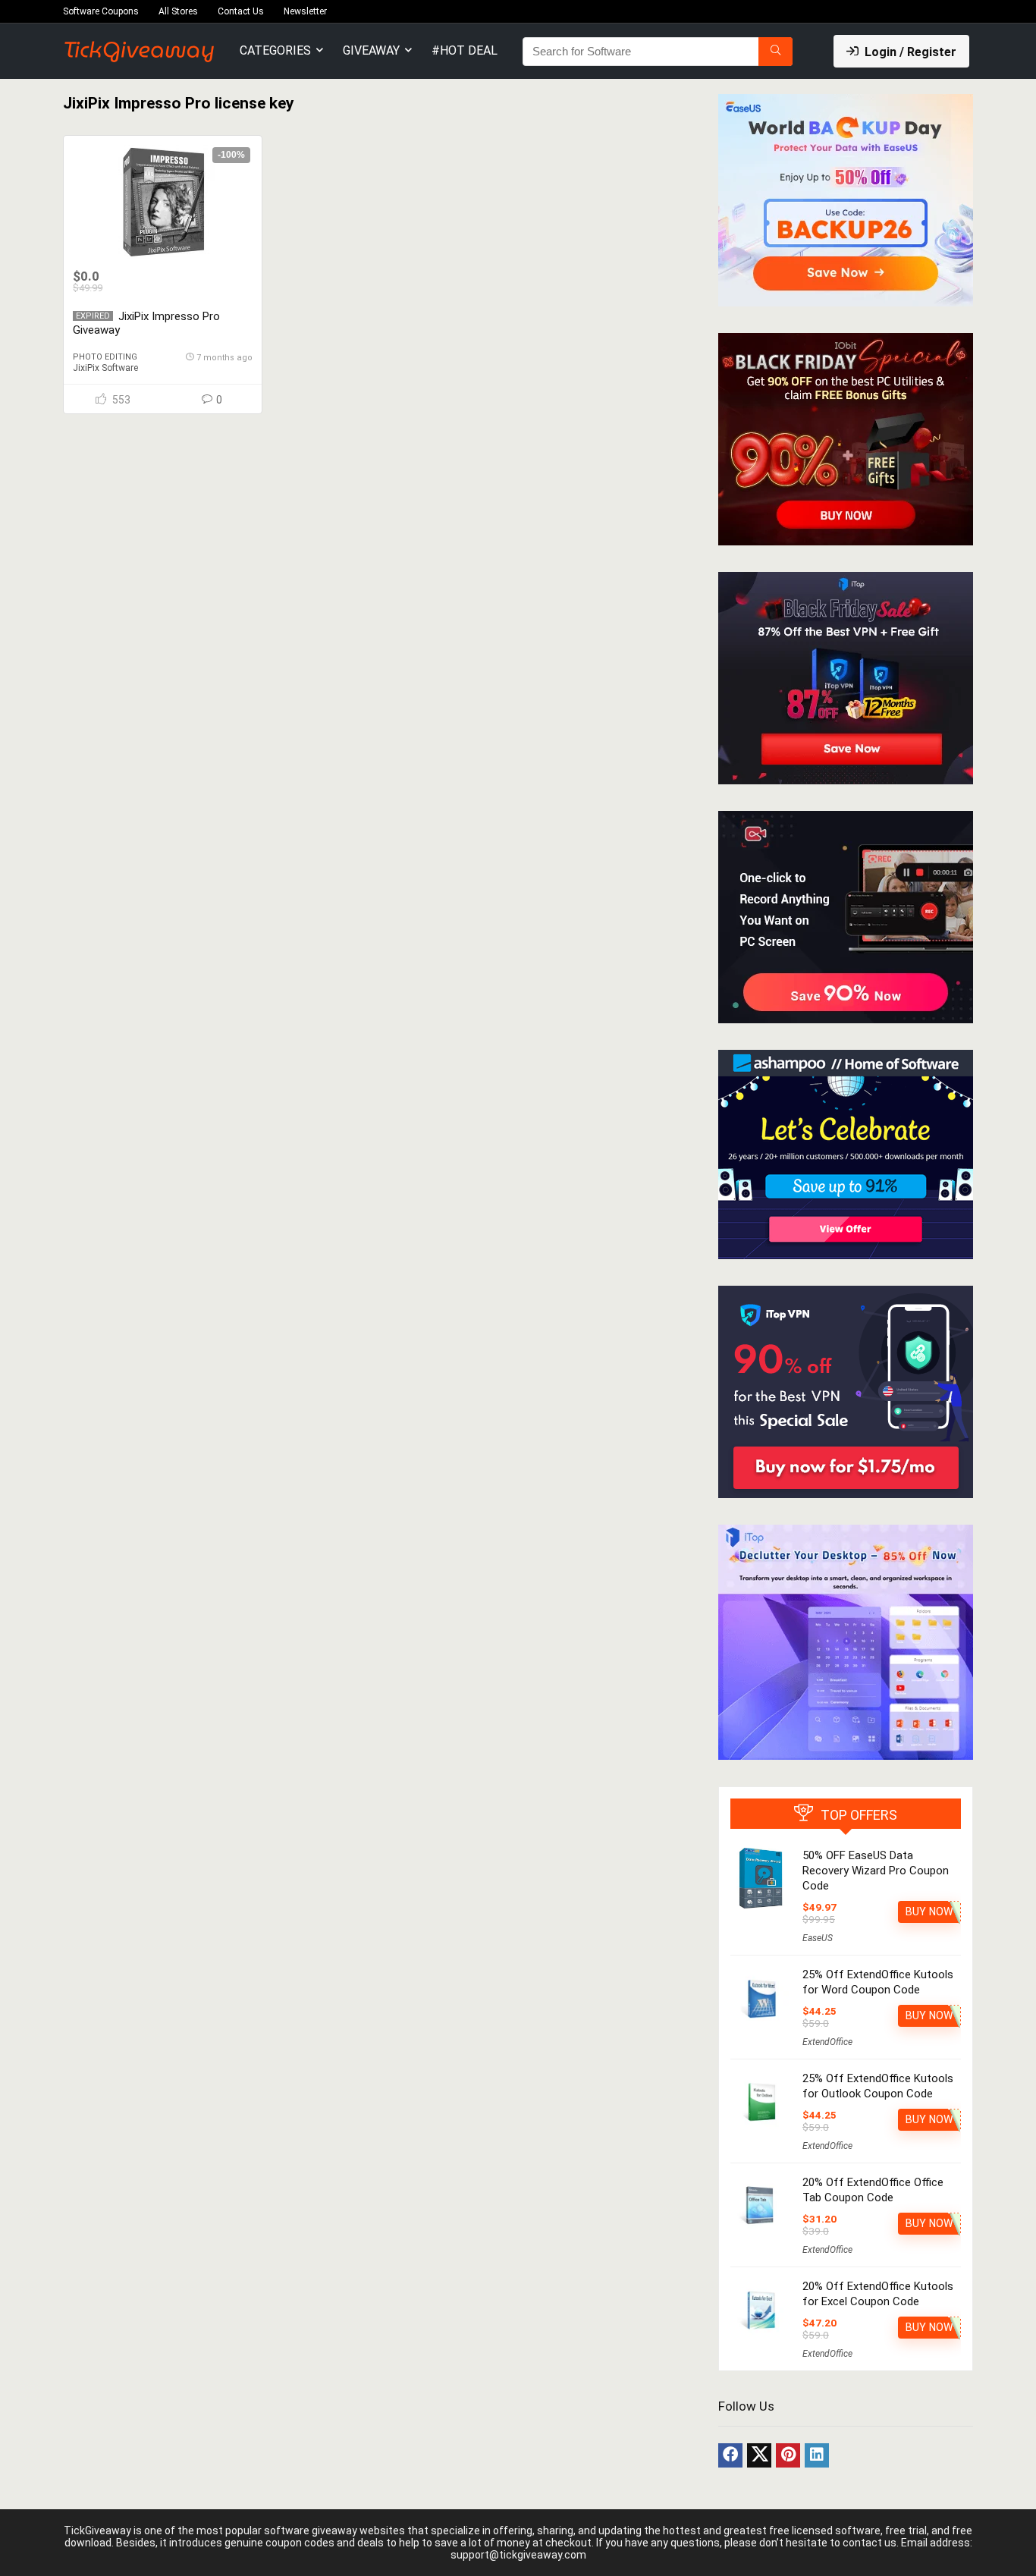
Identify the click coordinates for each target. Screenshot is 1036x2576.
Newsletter (305, 11)
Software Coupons (101, 11)
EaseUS (818, 1938)
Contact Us (241, 11)
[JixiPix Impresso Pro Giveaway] (162, 202)
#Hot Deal (465, 50)
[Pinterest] (788, 2455)
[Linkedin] (817, 2455)
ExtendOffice (827, 2042)
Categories (275, 50)
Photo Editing (105, 357)
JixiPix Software (105, 368)
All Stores (178, 11)
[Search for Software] (775, 52)
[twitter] (759, 2455)
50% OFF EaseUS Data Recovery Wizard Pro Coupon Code (876, 1871)
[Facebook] (730, 2455)
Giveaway (371, 50)
